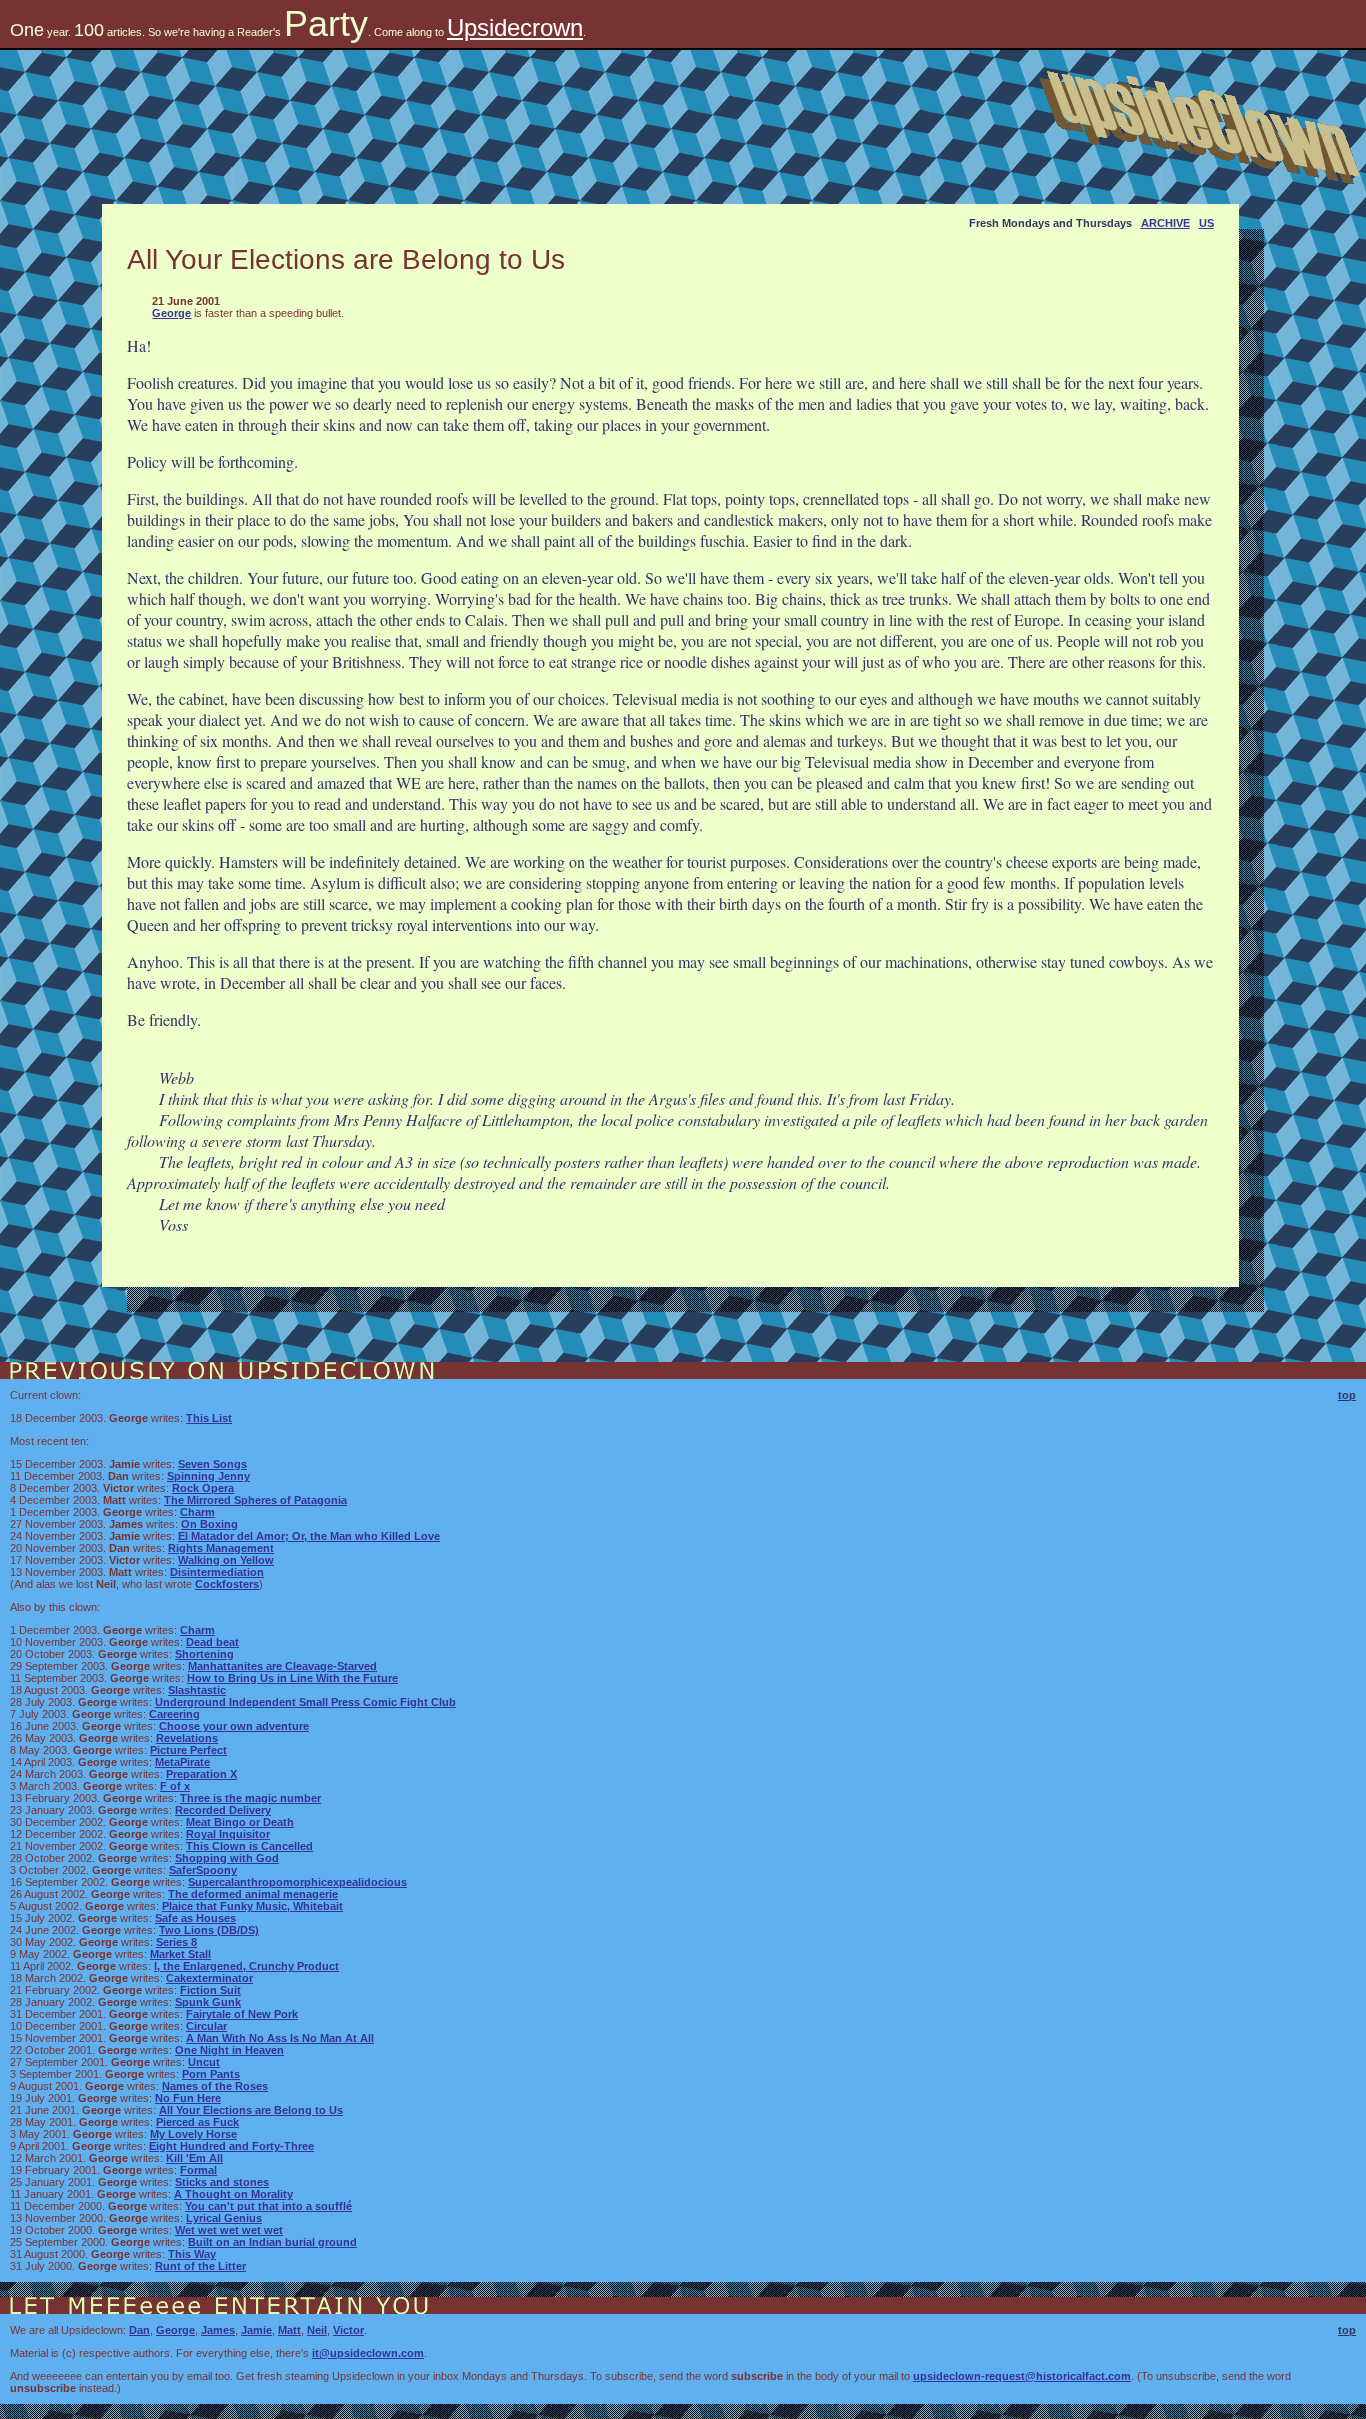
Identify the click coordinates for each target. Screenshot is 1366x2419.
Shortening (204, 1654)
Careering (174, 1714)
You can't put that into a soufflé (268, 2206)
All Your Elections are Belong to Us (251, 2110)
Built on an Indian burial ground (272, 2242)
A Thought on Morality (233, 2194)
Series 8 (176, 1942)
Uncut (204, 2062)
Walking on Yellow (226, 1560)
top (1347, 1395)
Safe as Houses (195, 1918)
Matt (289, 2330)
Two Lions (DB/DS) (209, 1930)
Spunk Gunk (208, 2002)
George (171, 313)
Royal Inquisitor (228, 1834)
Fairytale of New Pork (242, 2014)
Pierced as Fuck (197, 2122)
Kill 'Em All (194, 2158)
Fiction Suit (210, 1990)
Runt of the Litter (200, 2266)
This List (209, 1418)
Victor (348, 2330)
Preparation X (201, 1774)
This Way (192, 2254)
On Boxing (209, 1524)
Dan (139, 2330)
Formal (198, 2170)
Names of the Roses (215, 2086)
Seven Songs (212, 1464)
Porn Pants (211, 2074)
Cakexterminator (209, 1978)
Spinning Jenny (208, 1476)
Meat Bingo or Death (240, 1822)
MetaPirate (182, 1762)
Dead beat (212, 1642)
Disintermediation (217, 1572)
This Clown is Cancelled (249, 1846)
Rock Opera (203, 1488)
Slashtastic (197, 1690)
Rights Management (221, 1548)
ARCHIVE (1165, 223)
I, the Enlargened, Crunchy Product (246, 1966)
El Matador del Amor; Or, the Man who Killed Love (309, 1536)
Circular (206, 2026)
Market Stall (180, 1954)
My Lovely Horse (193, 2134)
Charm (197, 1512)
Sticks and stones (222, 2182)
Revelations (187, 1738)
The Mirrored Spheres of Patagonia (255, 1500)
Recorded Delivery (223, 1810)
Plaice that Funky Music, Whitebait (252, 1906)
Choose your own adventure (234, 1726)
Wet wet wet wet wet (229, 2230)
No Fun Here (188, 2098)
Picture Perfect (188, 1750)
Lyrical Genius (224, 2218)
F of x (175, 1786)
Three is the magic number (250, 1798)
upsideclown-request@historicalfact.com (1022, 2376)
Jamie (256, 2330)
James (218, 2330)
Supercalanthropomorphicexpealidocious (297, 1882)
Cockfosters (227, 1584)
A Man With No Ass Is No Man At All (280, 2038)
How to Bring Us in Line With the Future (292, 1678)
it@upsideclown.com (368, 2353)
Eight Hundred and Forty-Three (231, 2146)
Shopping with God (227, 1858)
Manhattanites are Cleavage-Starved (282, 1666)
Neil (317, 2330)
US (1206, 223)
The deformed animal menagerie (253, 1894)
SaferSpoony (203, 1870)
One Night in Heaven (229, 2050)
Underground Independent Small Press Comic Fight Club (305, 1702)
